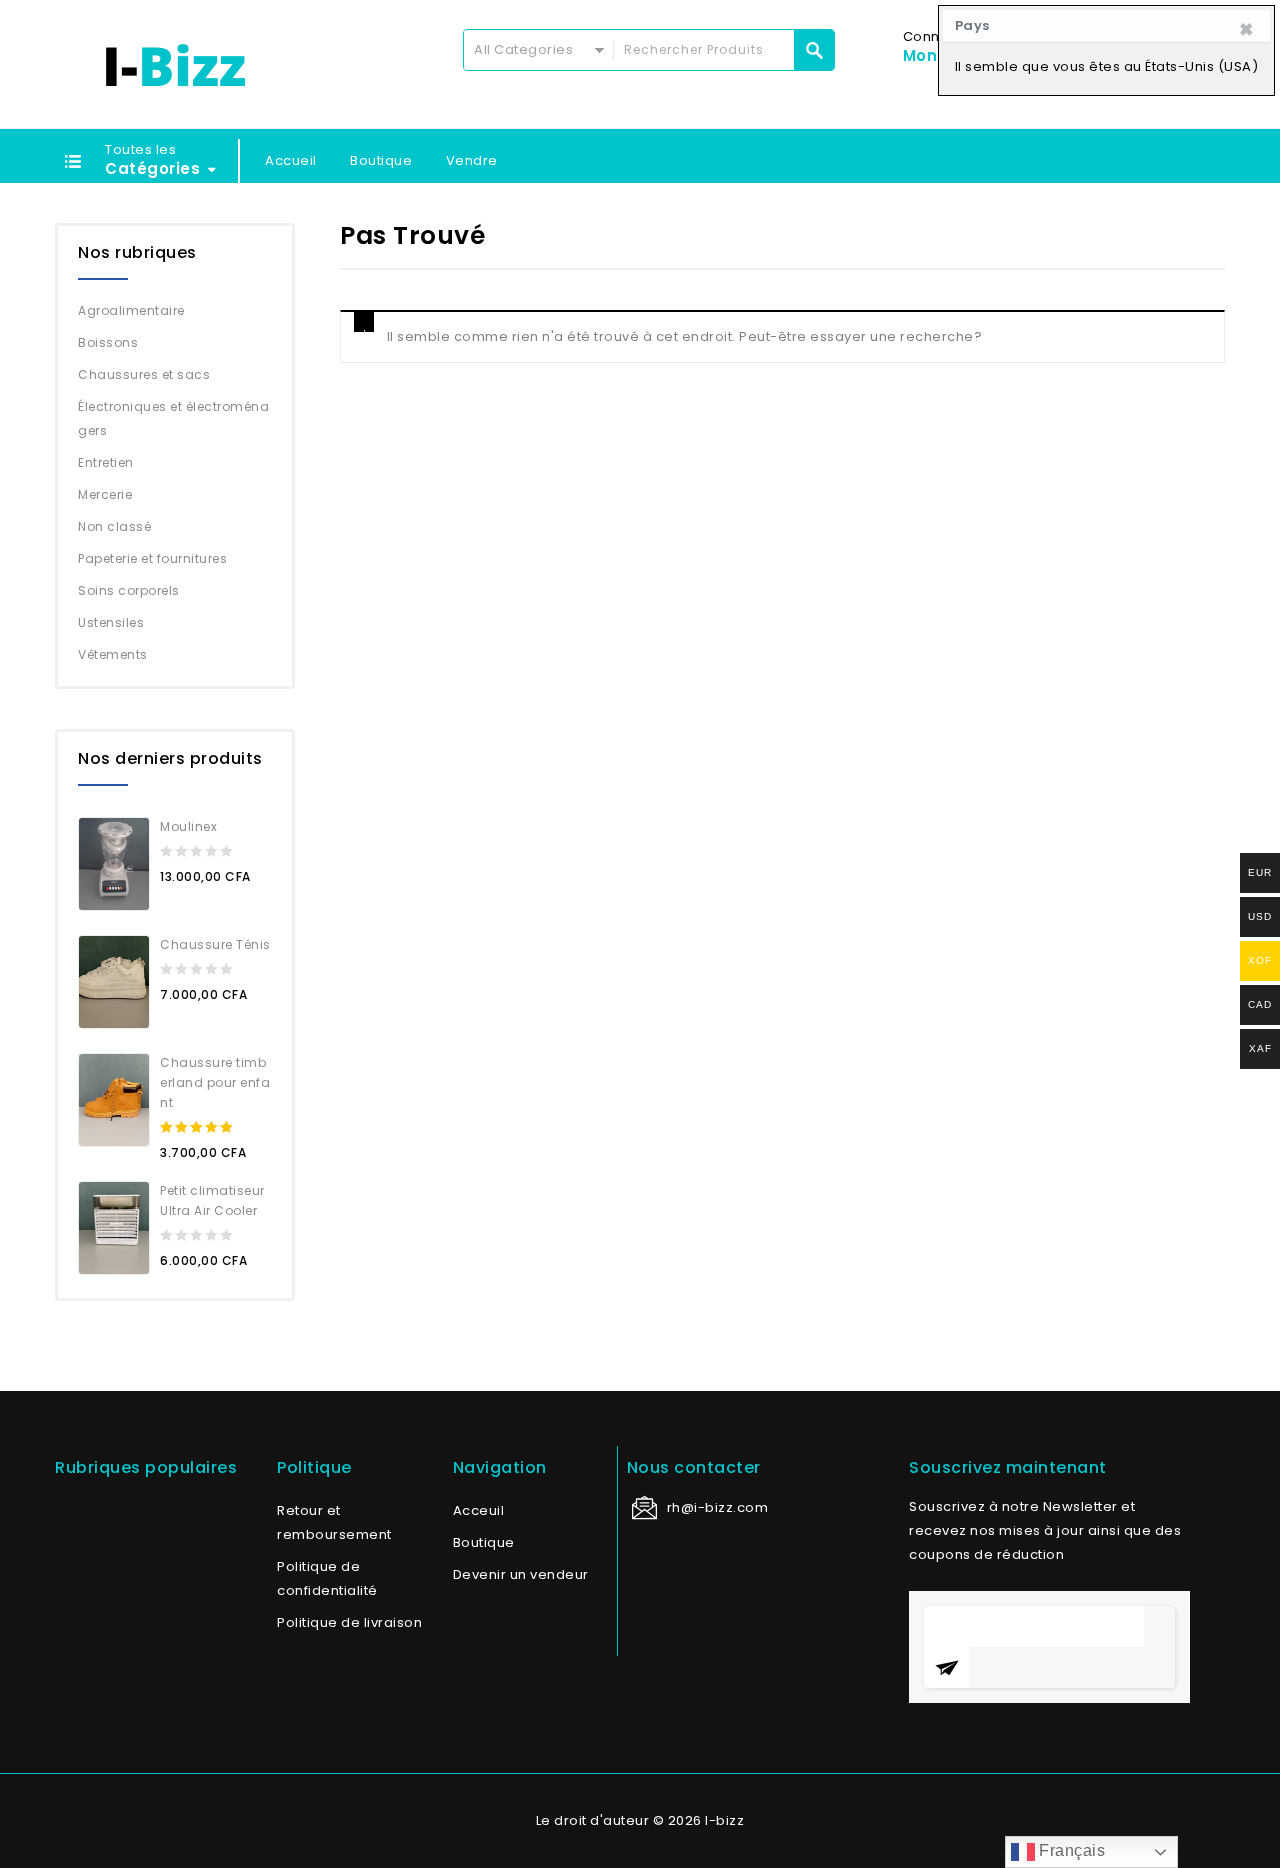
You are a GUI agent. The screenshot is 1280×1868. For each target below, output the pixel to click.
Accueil (291, 160)
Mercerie (105, 494)
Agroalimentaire (131, 310)
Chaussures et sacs (144, 374)
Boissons (108, 342)
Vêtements (113, 654)
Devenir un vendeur (521, 1574)
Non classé (114, 526)
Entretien (106, 462)
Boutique (381, 160)
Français (1070, 1850)
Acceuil (479, 1510)
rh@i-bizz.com (718, 1507)
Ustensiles (111, 622)
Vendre (472, 160)
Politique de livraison (349, 1622)
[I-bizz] (175, 65)
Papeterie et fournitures (152, 558)
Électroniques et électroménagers (173, 418)
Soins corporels (129, 590)
